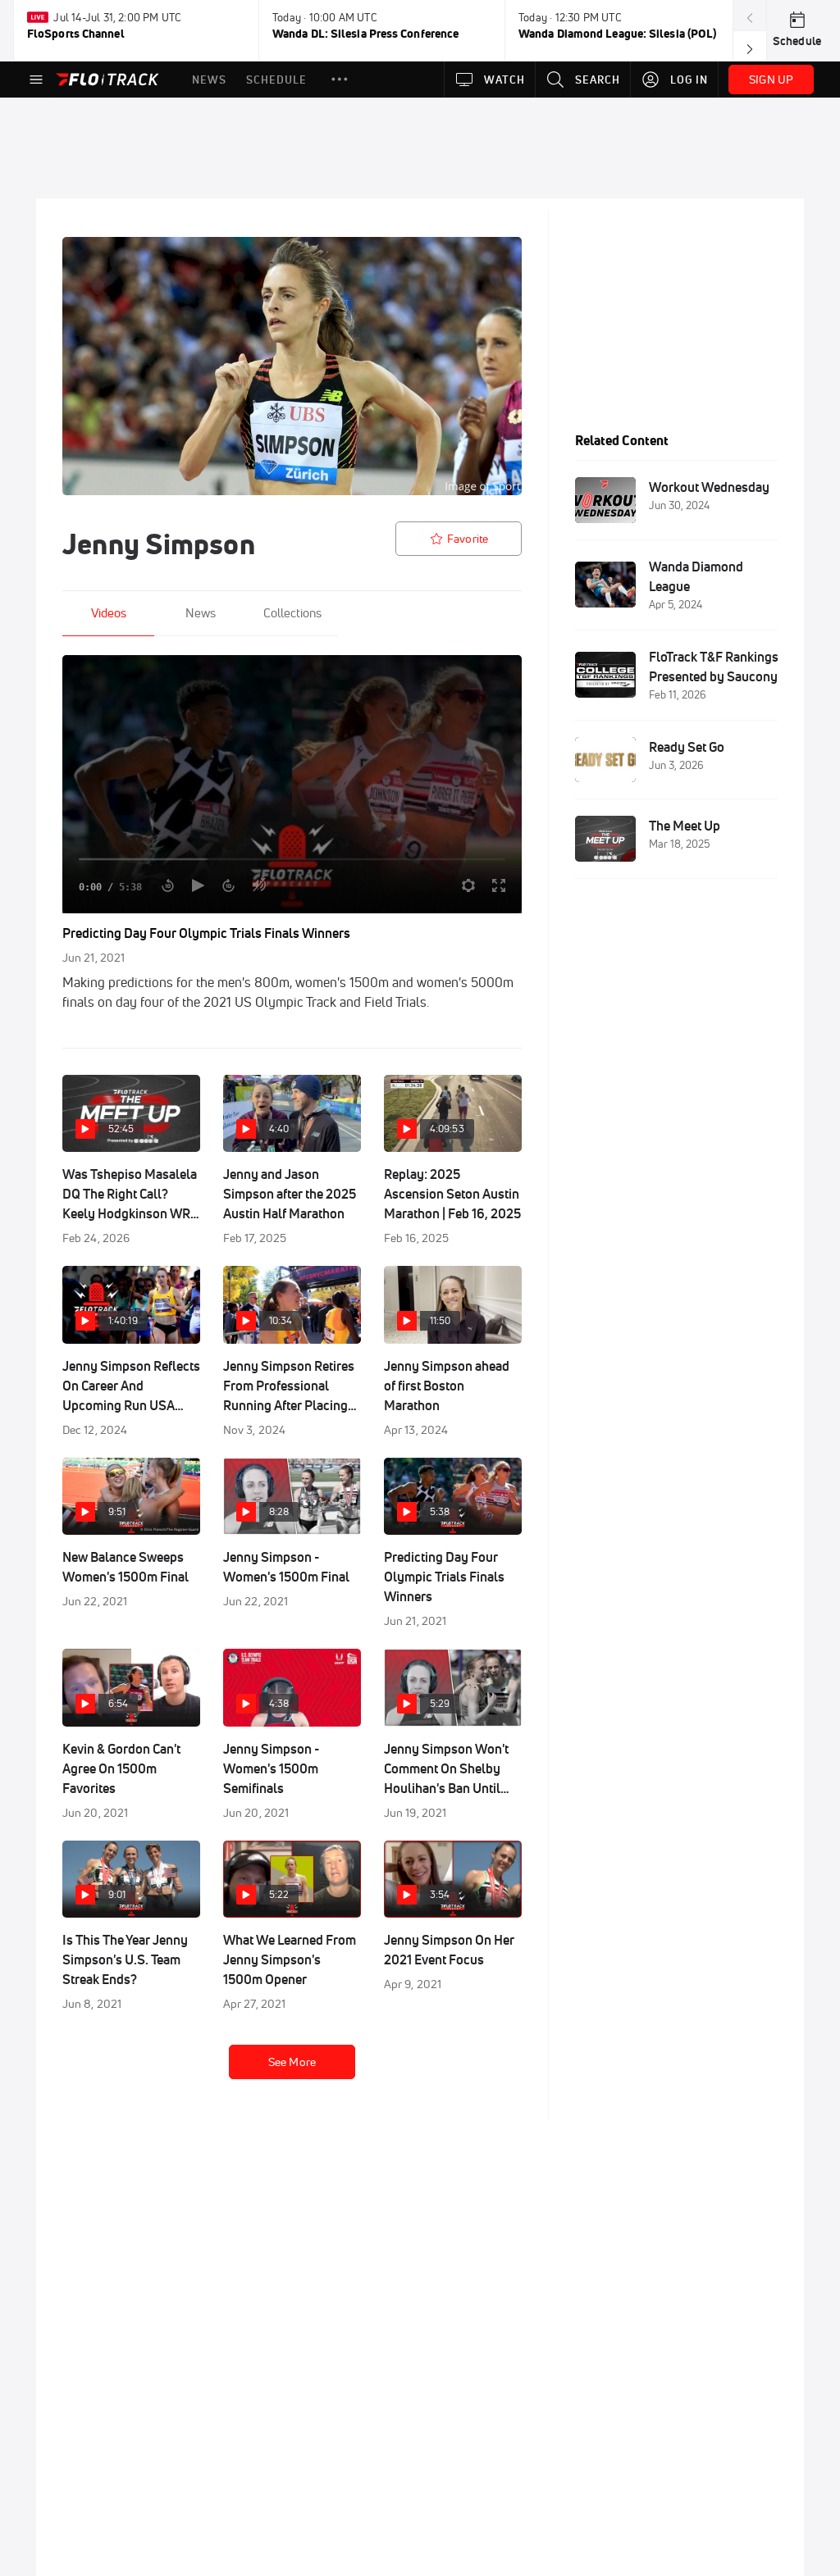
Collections (292, 613)
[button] (340, 80)
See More (292, 2062)
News (201, 613)
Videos (109, 613)
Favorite (468, 539)
